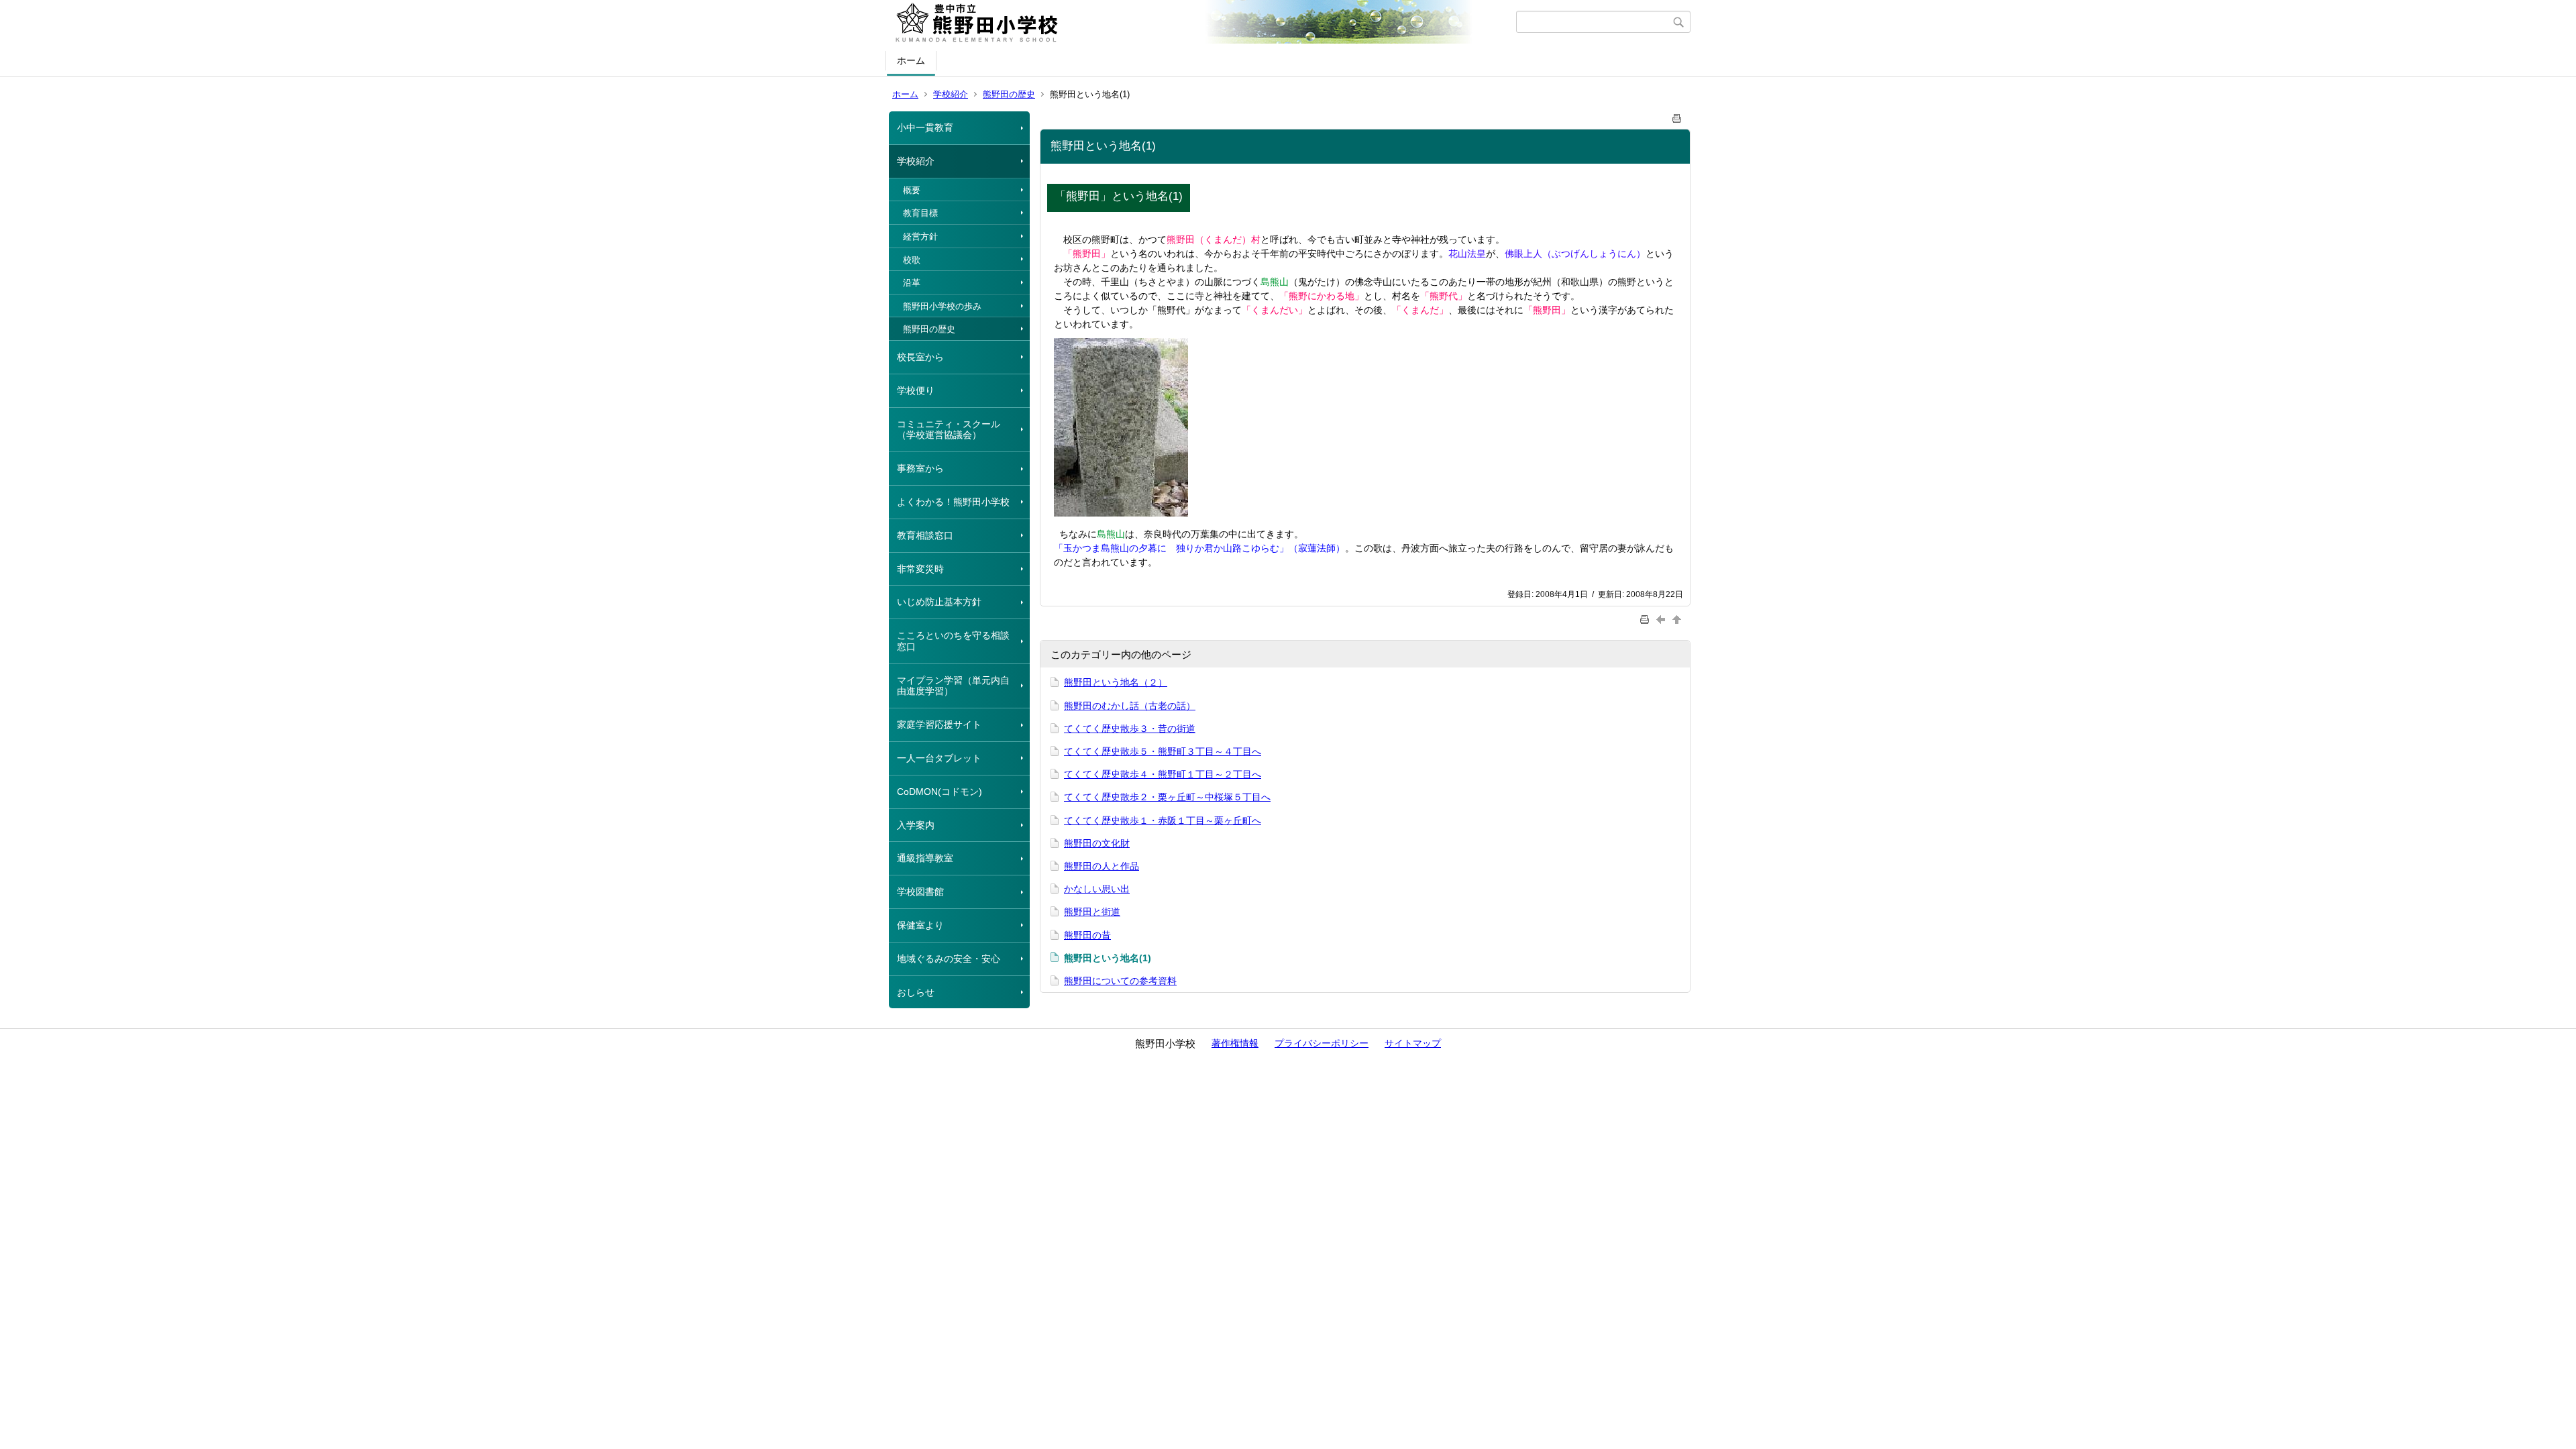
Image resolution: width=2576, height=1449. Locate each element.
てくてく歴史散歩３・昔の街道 (1130, 729)
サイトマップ (1413, 1043)
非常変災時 (920, 569)
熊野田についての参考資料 (1120, 981)
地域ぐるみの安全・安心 (949, 959)
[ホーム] (1202, 22)
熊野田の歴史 (1009, 94)
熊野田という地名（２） (1116, 682)
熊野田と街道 (1092, 912)
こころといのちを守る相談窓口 (953, 641)
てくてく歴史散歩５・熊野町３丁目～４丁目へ (1163, 751)
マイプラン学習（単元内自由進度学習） (953, 686)
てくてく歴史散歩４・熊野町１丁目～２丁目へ (1163, 774)
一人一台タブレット (939, 758)
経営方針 (920, 236)
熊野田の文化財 (1097, 843)
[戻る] (1662, 620)
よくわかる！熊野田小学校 (953, 502)
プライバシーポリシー (1322, 1043)
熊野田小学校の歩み (942, 306)
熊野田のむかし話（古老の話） (1130, 706)
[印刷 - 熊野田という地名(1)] (1677, 116)
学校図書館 (920, 892)
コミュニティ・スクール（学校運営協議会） (949, 430)
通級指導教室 (925, 858)
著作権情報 (1235, 1043)
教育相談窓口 (925, 535)
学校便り (916, 390)
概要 (912, 190)
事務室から (920, 468)
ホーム (911, 60)
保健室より (920, 925)
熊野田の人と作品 (1102, 866)
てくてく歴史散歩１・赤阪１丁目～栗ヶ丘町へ (1163, 820)
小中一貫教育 (925, 127)
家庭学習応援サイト (939, 724)
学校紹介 (951, 94)
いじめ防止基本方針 (939, 602)
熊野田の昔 (1087, 935)
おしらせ (916, 992)
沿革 (912, 283)
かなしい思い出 (1097, 889)
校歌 (912, 260)
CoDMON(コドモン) (940, 792)
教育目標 (920, 213)
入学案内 (916, 825)
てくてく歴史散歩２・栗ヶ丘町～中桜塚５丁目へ (1167, 797)
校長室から (920, 357)
